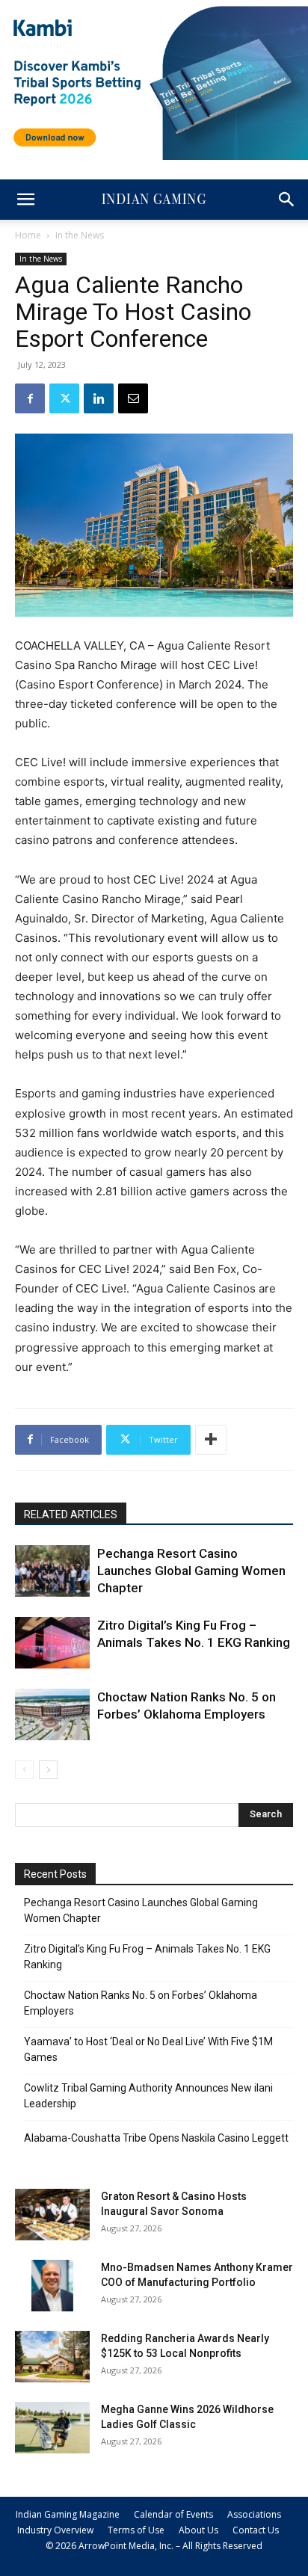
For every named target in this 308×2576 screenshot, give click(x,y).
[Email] (133, 398)
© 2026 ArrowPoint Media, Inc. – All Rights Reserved (154, 2546)
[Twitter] (64, 398)
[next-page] (48, 1770)
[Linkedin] (99, 398)
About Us (198, 2530)
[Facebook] (30, 398)
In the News (80, 235)
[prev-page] (24, 1770)
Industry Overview (55, 2530)
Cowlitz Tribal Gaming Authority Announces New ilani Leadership (148, 2096)
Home (28, 235)
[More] (211, 1440)
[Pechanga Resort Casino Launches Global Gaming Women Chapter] (52, 1571)
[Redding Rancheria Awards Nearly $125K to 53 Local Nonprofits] (52, 2357)
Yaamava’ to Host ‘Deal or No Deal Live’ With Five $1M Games (148, 2049)
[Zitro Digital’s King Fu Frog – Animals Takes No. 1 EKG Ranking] (52, 1643)
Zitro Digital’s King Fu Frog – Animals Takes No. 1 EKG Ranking (147, 1957)
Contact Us (256, 2530)
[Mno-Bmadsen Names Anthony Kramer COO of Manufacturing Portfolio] (52, 2286)
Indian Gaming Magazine (68, 2514)
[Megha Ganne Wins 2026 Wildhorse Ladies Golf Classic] (52, 2428)
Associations (254, 2514)
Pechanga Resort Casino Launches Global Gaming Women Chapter (191, 1571)
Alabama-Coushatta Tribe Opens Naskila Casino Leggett (156, 2138)
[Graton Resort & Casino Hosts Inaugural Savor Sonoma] (52, 2215)
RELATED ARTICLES (71, 1515)
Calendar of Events (173, 2514)
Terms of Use (136, 2530)
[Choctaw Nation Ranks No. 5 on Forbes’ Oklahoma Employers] (52, 1714)
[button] (25, 200)
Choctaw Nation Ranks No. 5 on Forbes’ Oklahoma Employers (141, 2003)
